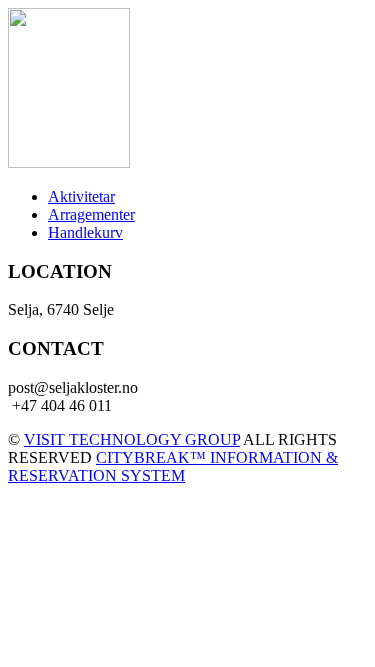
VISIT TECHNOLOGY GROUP (132, 439)
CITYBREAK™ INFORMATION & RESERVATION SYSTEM (173, 466)
